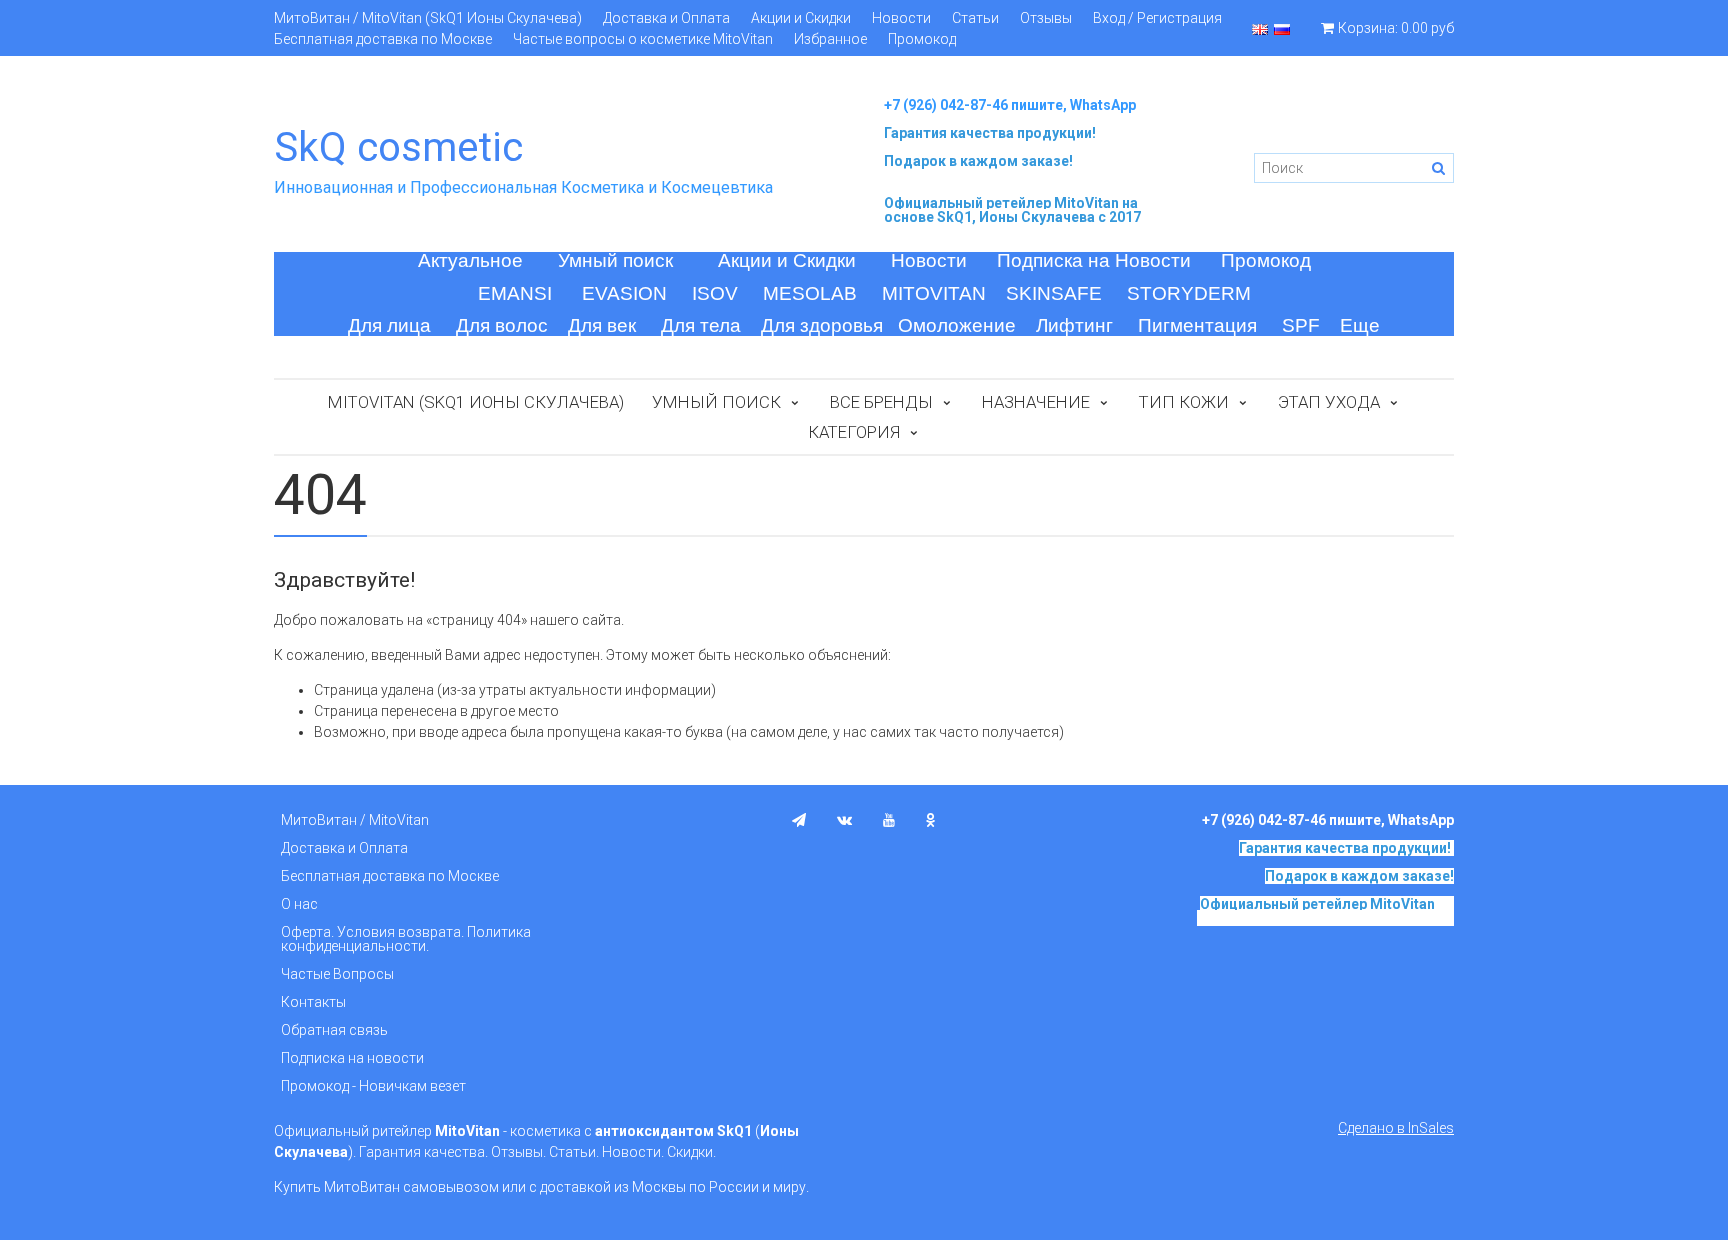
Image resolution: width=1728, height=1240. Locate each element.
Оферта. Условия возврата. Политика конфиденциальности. (406, 939)
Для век (602, 325)
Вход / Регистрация (1157, 18)
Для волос (502, 325)
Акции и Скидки (801, 18)
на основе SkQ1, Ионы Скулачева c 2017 (1012, 210)
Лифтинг (1074, 325)
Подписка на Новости (1094, 260)
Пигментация (1197, 325)
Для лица (389, 325)
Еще (1360, 325)
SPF (1301, 325)
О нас (299, 904)
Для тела (701, 325)
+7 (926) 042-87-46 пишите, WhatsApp (1010, 105)
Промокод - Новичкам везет (373, 1086)
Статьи (975, 18)
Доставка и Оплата (666, 18)
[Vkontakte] (844, 820)
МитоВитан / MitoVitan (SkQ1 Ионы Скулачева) (428, 18)
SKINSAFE (1054, 293)
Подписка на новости (352, 1058)
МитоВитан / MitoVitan (355, 820)
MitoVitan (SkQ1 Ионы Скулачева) (476, 402)
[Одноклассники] (931, 820)
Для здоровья (822, 325)
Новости (901, 18)
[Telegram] (799, 820)
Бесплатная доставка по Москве (383, 39)
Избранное (830, 39)
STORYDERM (1189, 293)
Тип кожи (1184, 402)
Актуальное (470, 260)
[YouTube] (889, 820)
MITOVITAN (934, 293)
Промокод (922, 39)
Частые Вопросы (337, 974)
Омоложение (957, 325)
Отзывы (1046, 18)
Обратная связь (334, 1030)
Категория (854, 432)
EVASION (624, 293)
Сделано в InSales (1396, 1128)
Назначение (1036, 402)
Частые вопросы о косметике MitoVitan (643, 39)
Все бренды (881, 402)
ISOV (715, 293)
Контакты (313, 1002)
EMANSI (515, 293)
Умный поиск (615, 260)
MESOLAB (810, 293)
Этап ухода (1329, 402)
